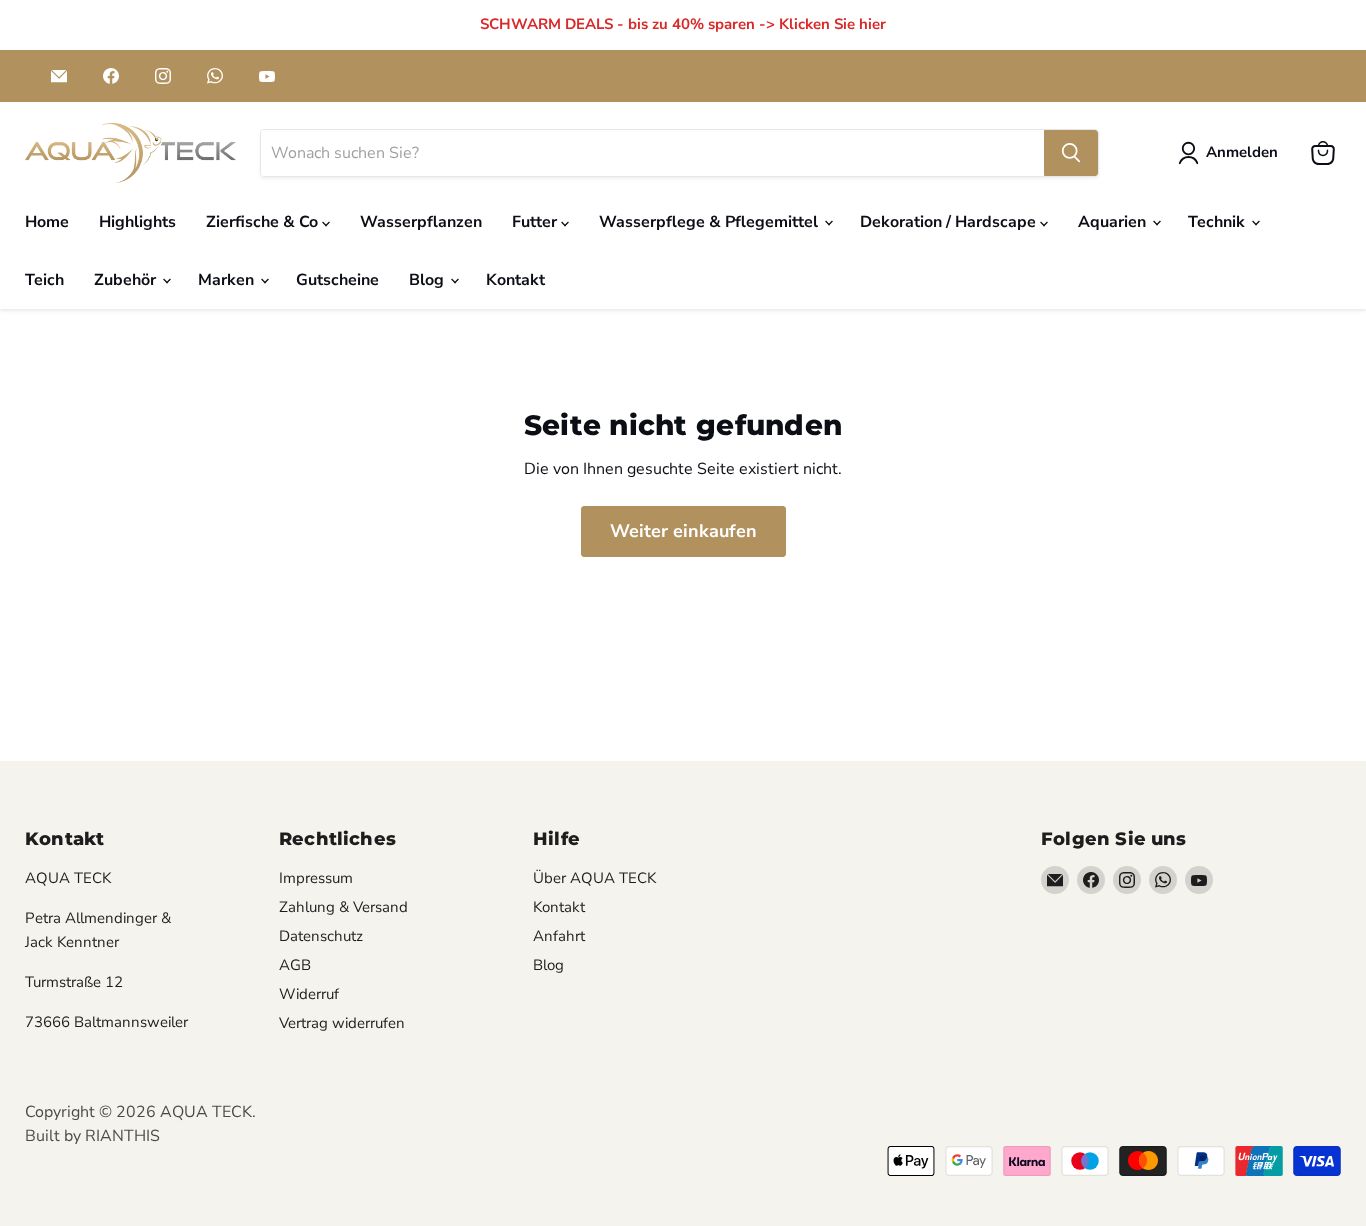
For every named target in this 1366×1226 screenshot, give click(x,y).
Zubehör (127, 280)
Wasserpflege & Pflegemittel (710, 222)
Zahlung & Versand (343, 907)
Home (47, 222)
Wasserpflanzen (421, 222)
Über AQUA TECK (594, 878)
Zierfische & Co (264, 222)
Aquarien (1114, 222)
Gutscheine (337, 280)
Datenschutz (321, 936)
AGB (295, 965)
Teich (44, 280)
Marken (228, 280)
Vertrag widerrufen (342, 1023)
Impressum (316, 878)
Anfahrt (559, 936)
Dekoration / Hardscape (950, 222)
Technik (1218, 222)
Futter (536, 222)
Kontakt (515, 280)
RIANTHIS (122, 1136)
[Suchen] (1071, 153)
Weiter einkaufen (683, 531)
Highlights (137, 222)
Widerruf (309, 994)
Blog (428, 280)
